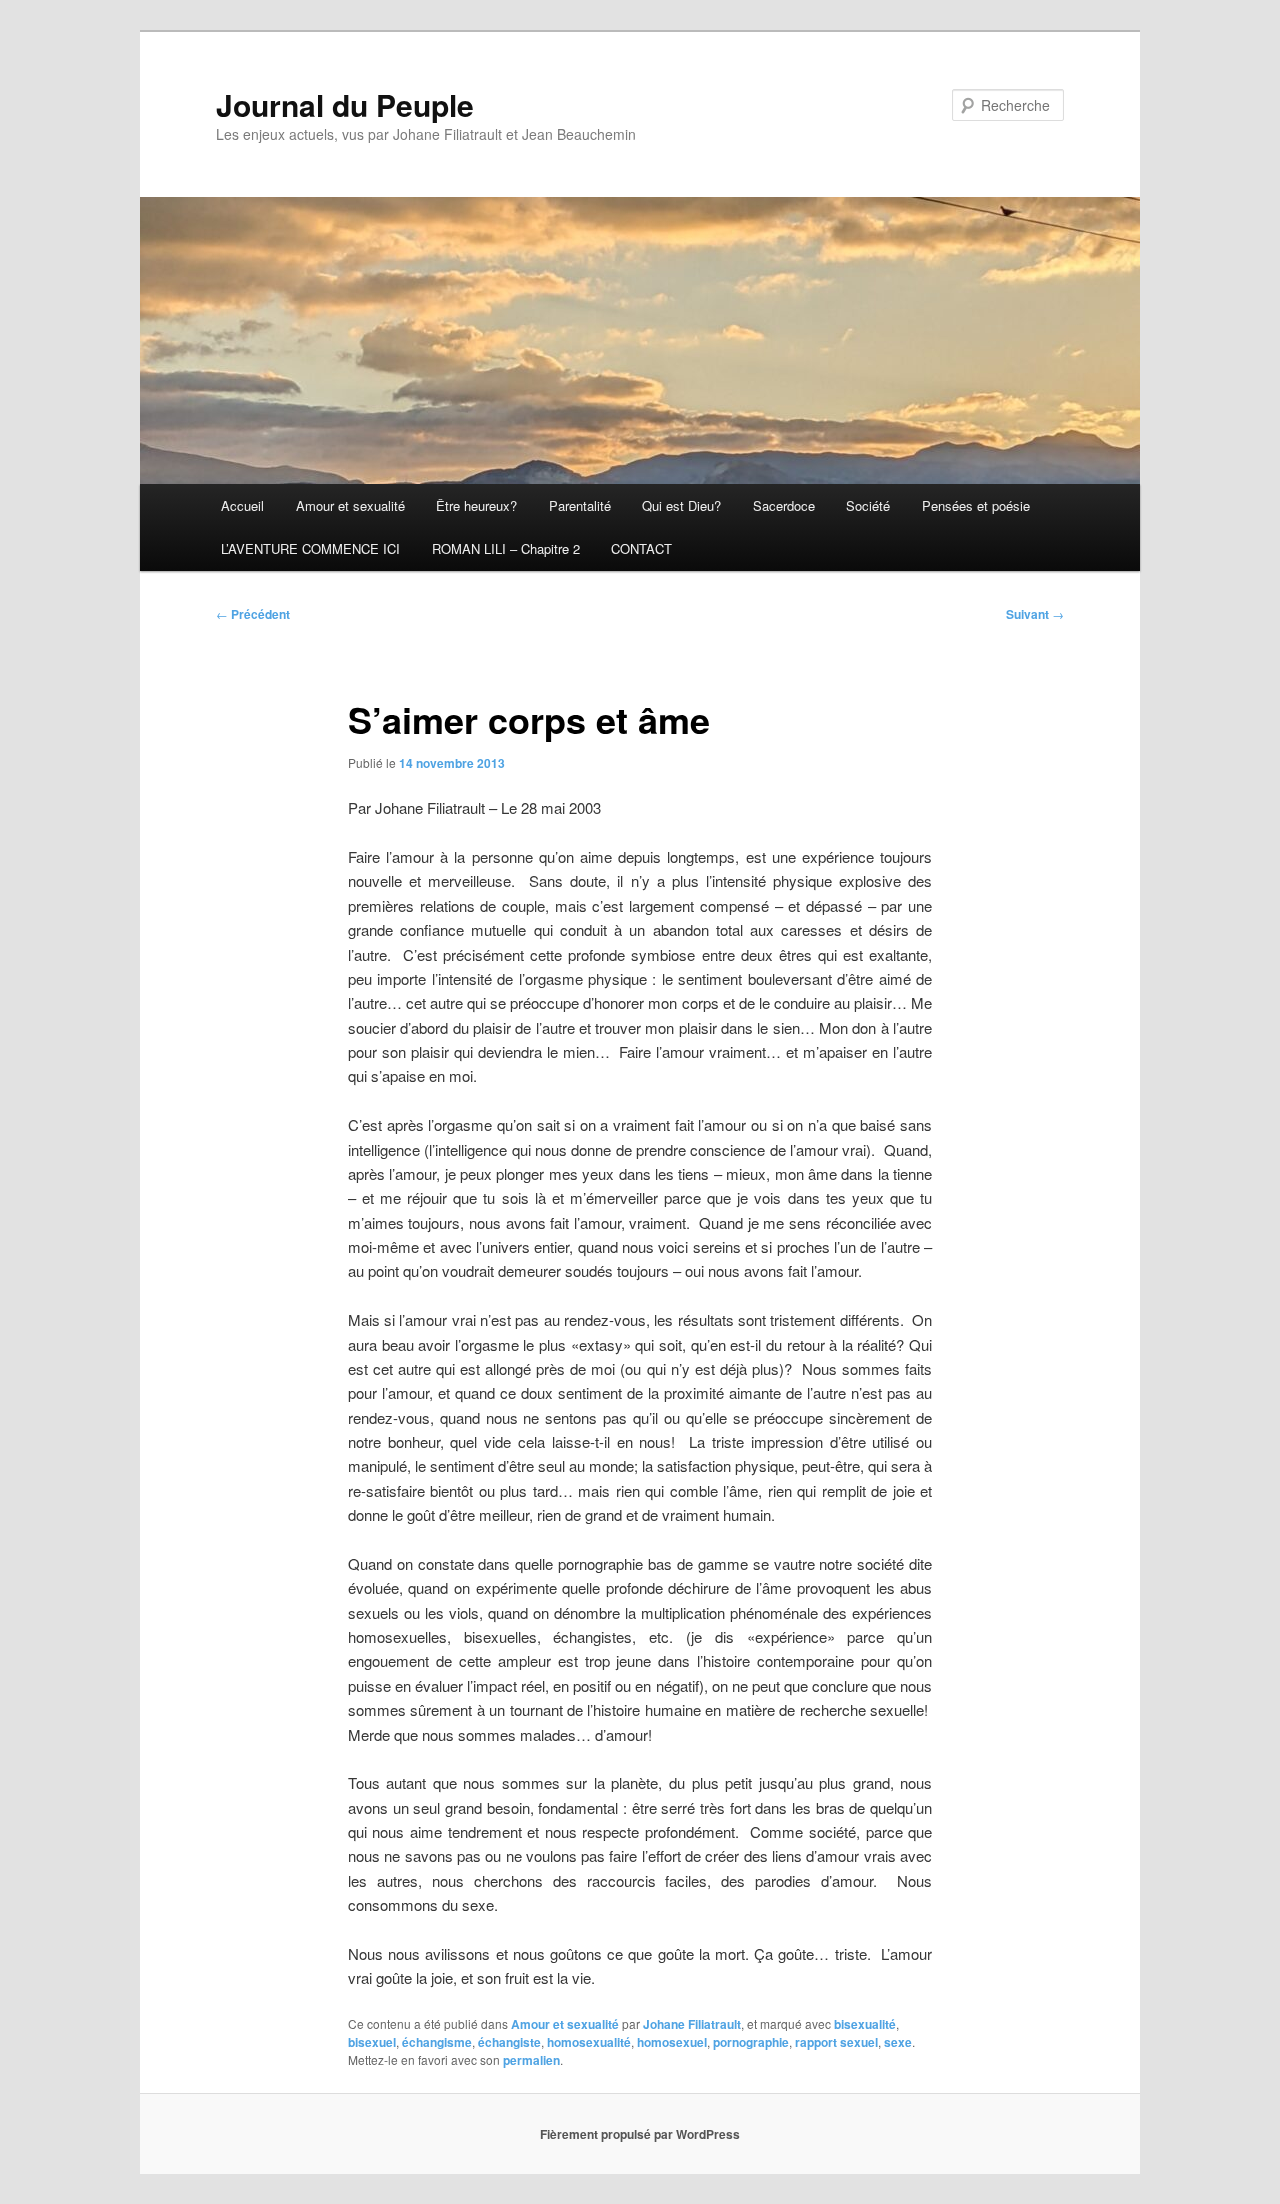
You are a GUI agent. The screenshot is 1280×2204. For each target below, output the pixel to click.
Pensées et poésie (976, 505)
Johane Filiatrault (692, 2024)
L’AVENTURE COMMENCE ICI (310, 548)
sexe (898, 2042)
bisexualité (865, 2024)
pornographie (751, 2042)
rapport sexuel (836, 2042)
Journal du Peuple (345, 104)
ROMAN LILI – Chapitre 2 (506, 548)
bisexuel (372, 2042)
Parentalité (580, 505)
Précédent (253, 614)
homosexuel (672, 2042)
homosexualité (589, 2042)
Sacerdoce (784, 505)
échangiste (509, 2042)
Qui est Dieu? (681, 505)
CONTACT (641, 548)
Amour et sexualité (350, 505)
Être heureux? (476, 505)
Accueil (242, 505)
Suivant (1035, 614)
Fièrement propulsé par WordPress (640, 2134)
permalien (531, 2060)
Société (868, 505)
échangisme (437, 2042)
